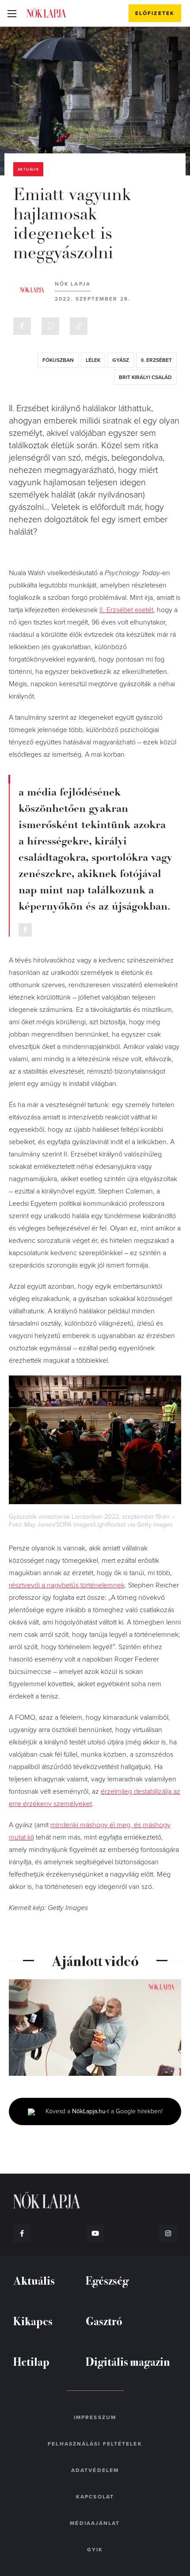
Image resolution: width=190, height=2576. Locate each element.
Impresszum (95, 2417)
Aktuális (28, 169)
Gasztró (104, 2321)
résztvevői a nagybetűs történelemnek (67, 1585)
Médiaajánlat (95, 2523)
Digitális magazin (128, 2361)
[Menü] (12, 13)
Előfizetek (155, 13)
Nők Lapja (46, 13)
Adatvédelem (95, 2470)
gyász (121, 360)
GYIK (95, 2550)
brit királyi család (145, 377)
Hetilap (31, 2361)
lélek (93, 360)
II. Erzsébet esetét (126, 610)
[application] (95, 2028)
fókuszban (58, 360)
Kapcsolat (95, 2497)
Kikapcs (33, 2321)
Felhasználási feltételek (95, 2444)
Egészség (107, 2280)
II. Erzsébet (156, 360)
